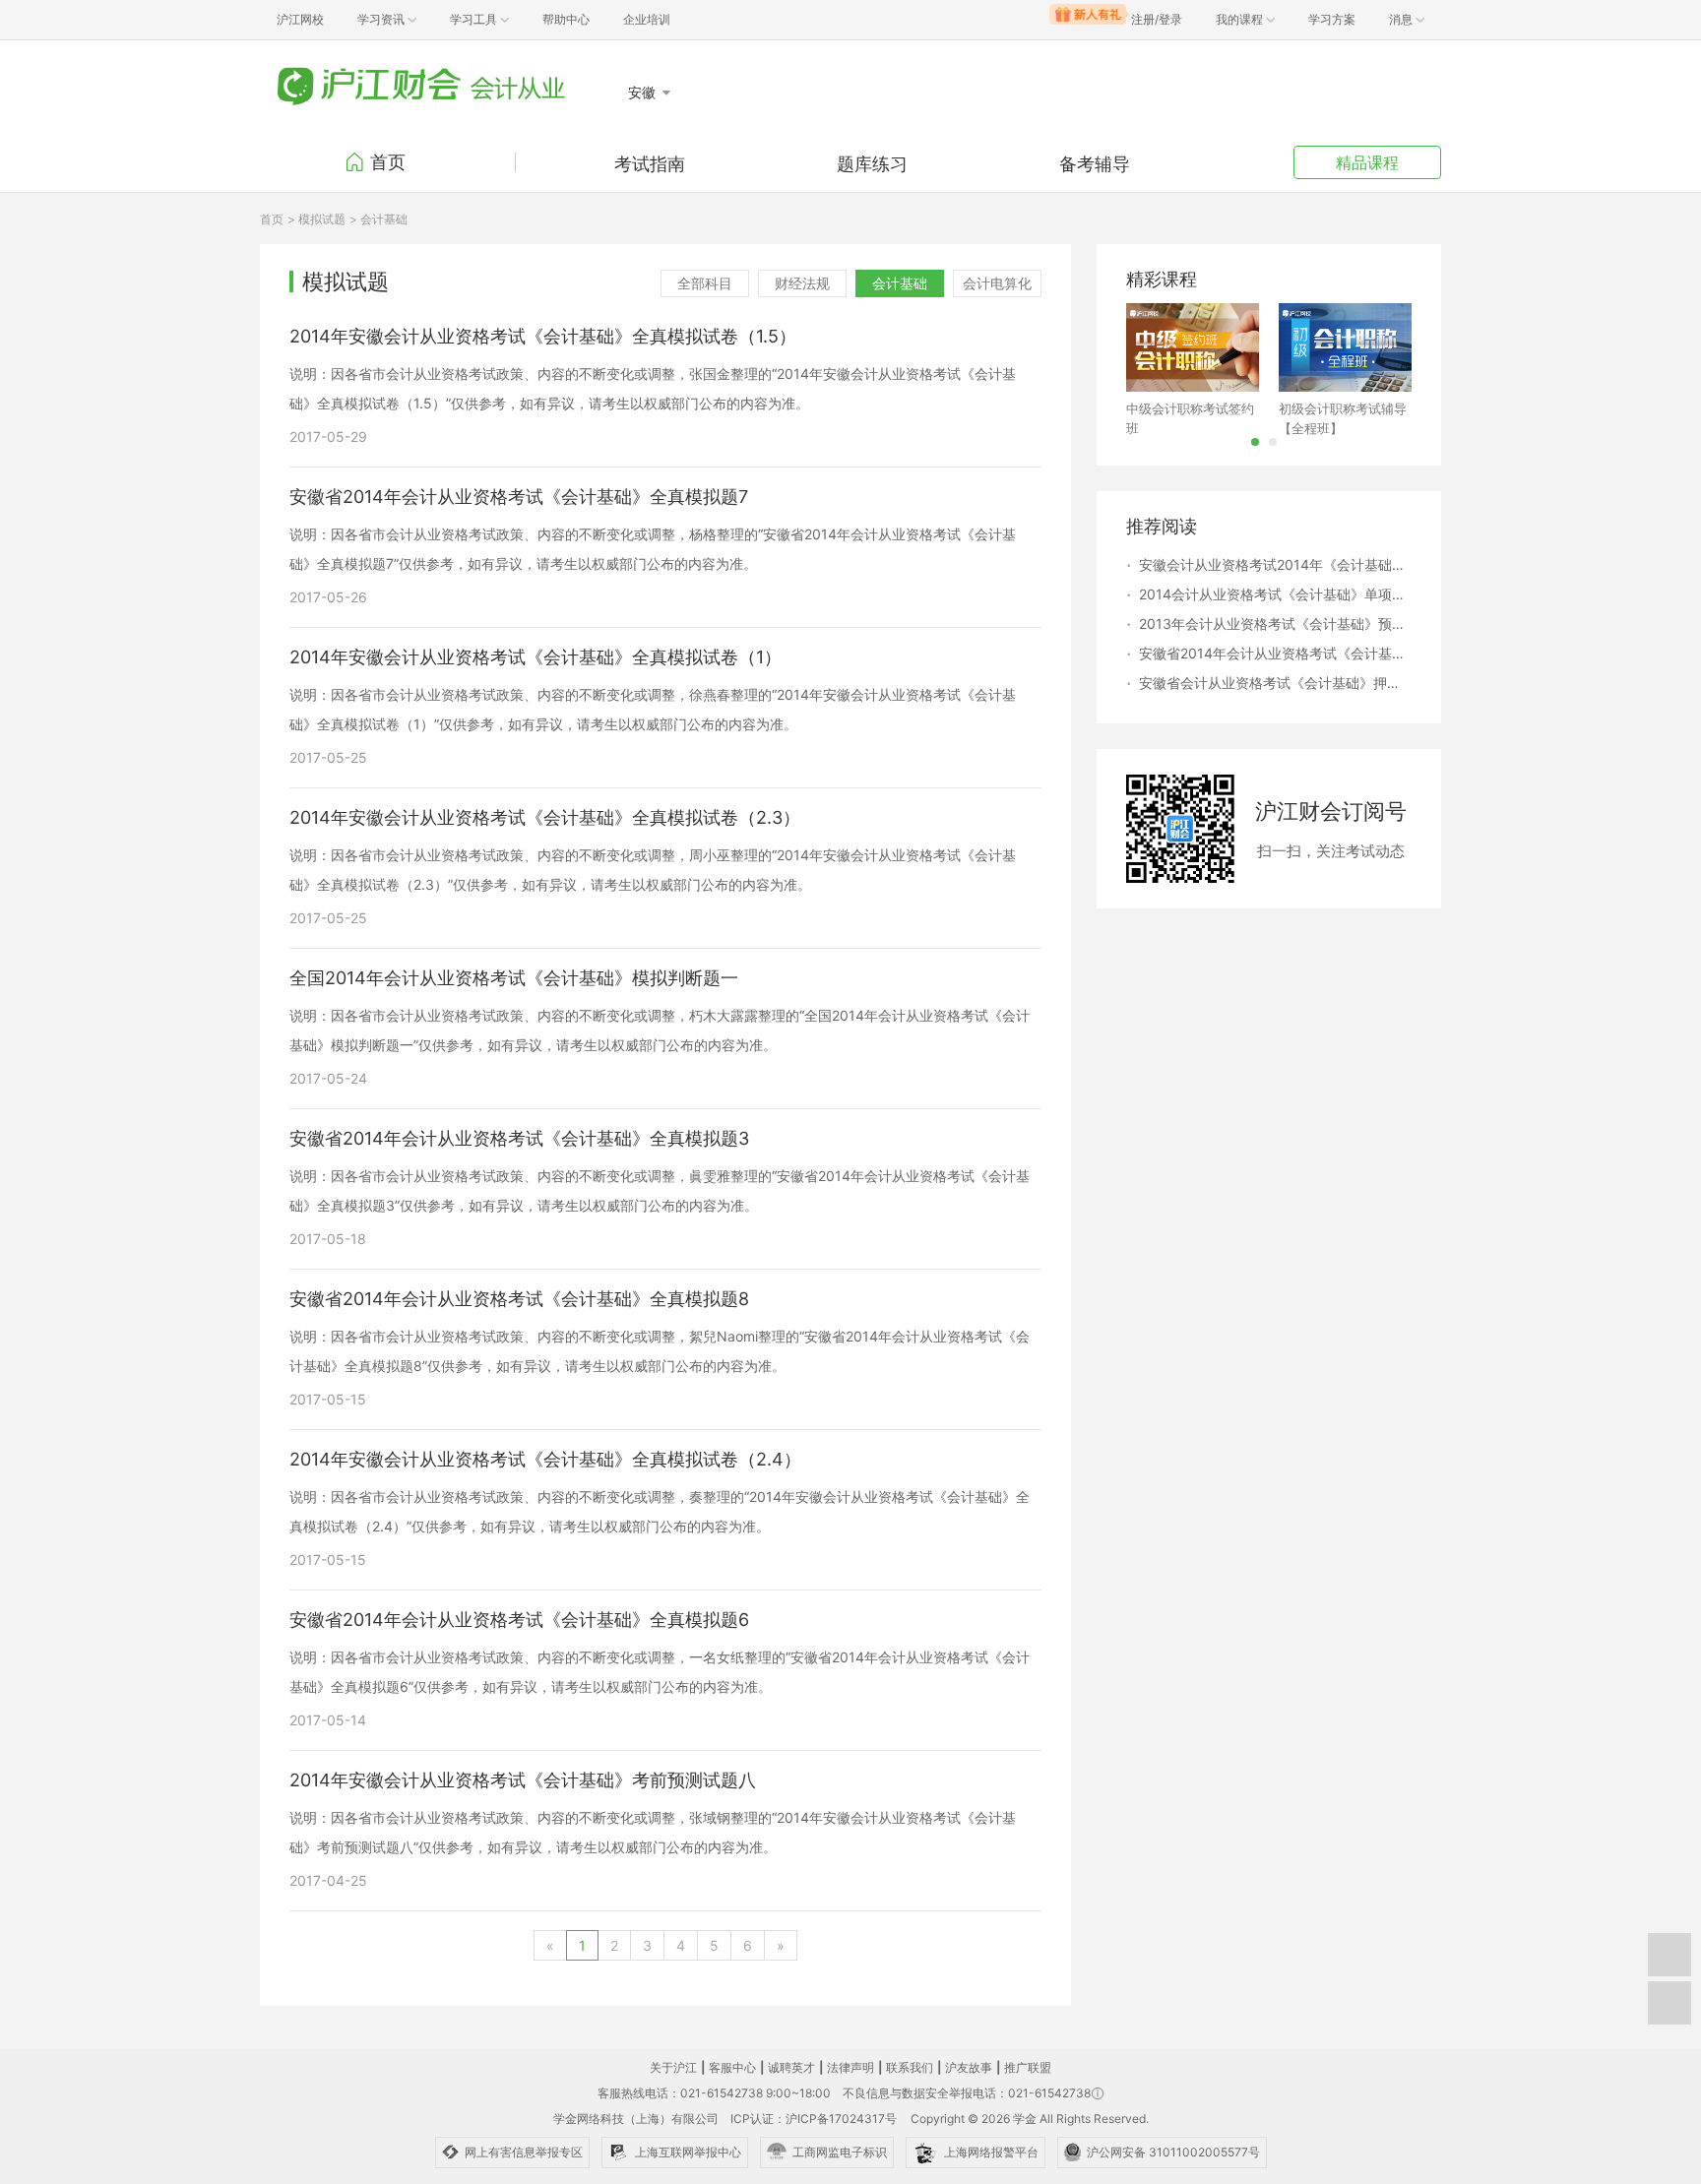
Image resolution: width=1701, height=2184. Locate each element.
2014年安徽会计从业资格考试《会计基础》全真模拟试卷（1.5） (543, 337)
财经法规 (802, 283)
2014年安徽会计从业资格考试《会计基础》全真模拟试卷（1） (535, 657)
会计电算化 (997, 283)
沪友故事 (969, 2067)
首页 (388, 162)
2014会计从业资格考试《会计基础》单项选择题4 (1275, 594)
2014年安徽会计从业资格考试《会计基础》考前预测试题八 (523, 1780)
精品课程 (1367, 162)
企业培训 (647, 19)
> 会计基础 (378, 219)
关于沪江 (673, 2067)
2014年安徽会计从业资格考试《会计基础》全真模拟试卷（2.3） (545, 818)
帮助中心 (566, 19)
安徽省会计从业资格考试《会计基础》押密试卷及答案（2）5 (1275, 683)
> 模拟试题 (316, 219)
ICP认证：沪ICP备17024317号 (814, 2119)
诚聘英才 (791, 2067)
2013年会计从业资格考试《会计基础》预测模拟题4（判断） (1275, 624)
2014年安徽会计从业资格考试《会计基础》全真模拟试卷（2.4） (545, 1460)
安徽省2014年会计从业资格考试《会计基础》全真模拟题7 (519, 497)
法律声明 (850, 2067)
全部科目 (705, 283)
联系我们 (910, 2067)
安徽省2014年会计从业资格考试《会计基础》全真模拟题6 (519, 1620)
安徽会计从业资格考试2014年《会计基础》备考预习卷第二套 (1275, 564)
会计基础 (900, 283)
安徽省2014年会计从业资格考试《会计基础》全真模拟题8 (519, 1299)
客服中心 (732, 2067)
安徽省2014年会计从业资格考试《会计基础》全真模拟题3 (519, 1139)
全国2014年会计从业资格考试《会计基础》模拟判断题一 (514, 978)
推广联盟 (1028, 2067)
